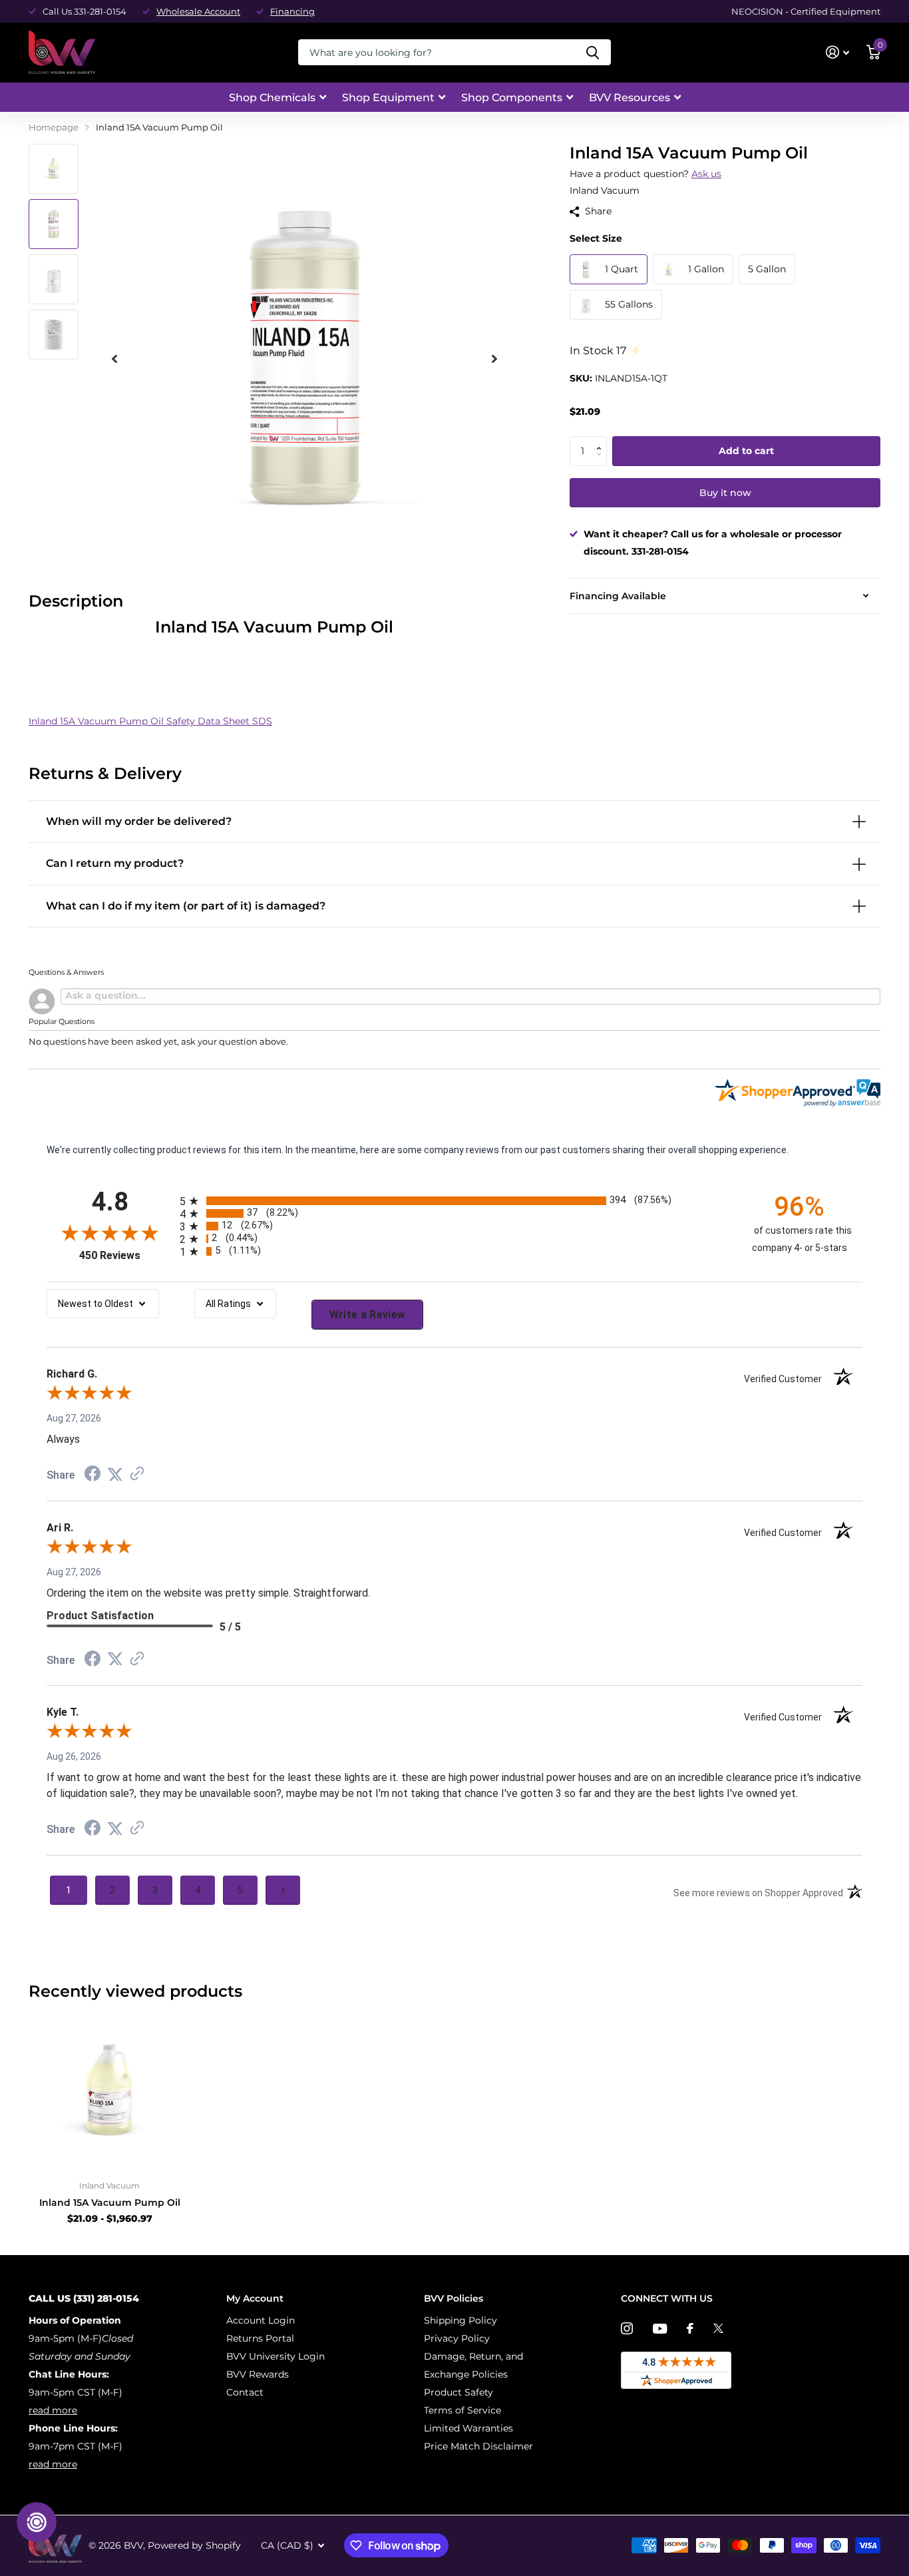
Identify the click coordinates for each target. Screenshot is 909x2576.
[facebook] (690, 2328)
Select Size (596, 238)
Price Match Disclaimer (478, 2446)
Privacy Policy (457, 2338)
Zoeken (593, 52)
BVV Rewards (258, 2374)
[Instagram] (627, 2328)
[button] (602, 440)
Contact (245, 2392)
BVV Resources (630, 98)
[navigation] (54, 169)
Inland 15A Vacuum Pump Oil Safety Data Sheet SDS (150, 721)
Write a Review (368, 1315)
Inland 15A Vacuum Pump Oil (110, 2202)
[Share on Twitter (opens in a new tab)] (115, 1475)
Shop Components (512, 98)
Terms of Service (462, 2410)
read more (53, 2410)
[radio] (454, 1201)
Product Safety (458, 2392)
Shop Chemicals (272, 98)
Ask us (706, 174)
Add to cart (746, 451)
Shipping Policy (460, 2320)
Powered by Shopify (194, 2545)
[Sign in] (837, 52)
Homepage (54, 127)
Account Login (261, 2320)
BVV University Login (275, 2356)
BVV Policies (454, 2298)
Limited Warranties (468, 2428)
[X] (718, 2328)
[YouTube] (660, 2329)
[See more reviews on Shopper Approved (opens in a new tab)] (137, 1475)
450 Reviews (126, 1255)
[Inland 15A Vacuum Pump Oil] (109, 2090)
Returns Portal (260, 2338)
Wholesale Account (198, 11)
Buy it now (725, 493)
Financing (292, 11)
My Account (255, 2298)
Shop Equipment (388, 98)
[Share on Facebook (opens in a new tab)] (92, 1475)
